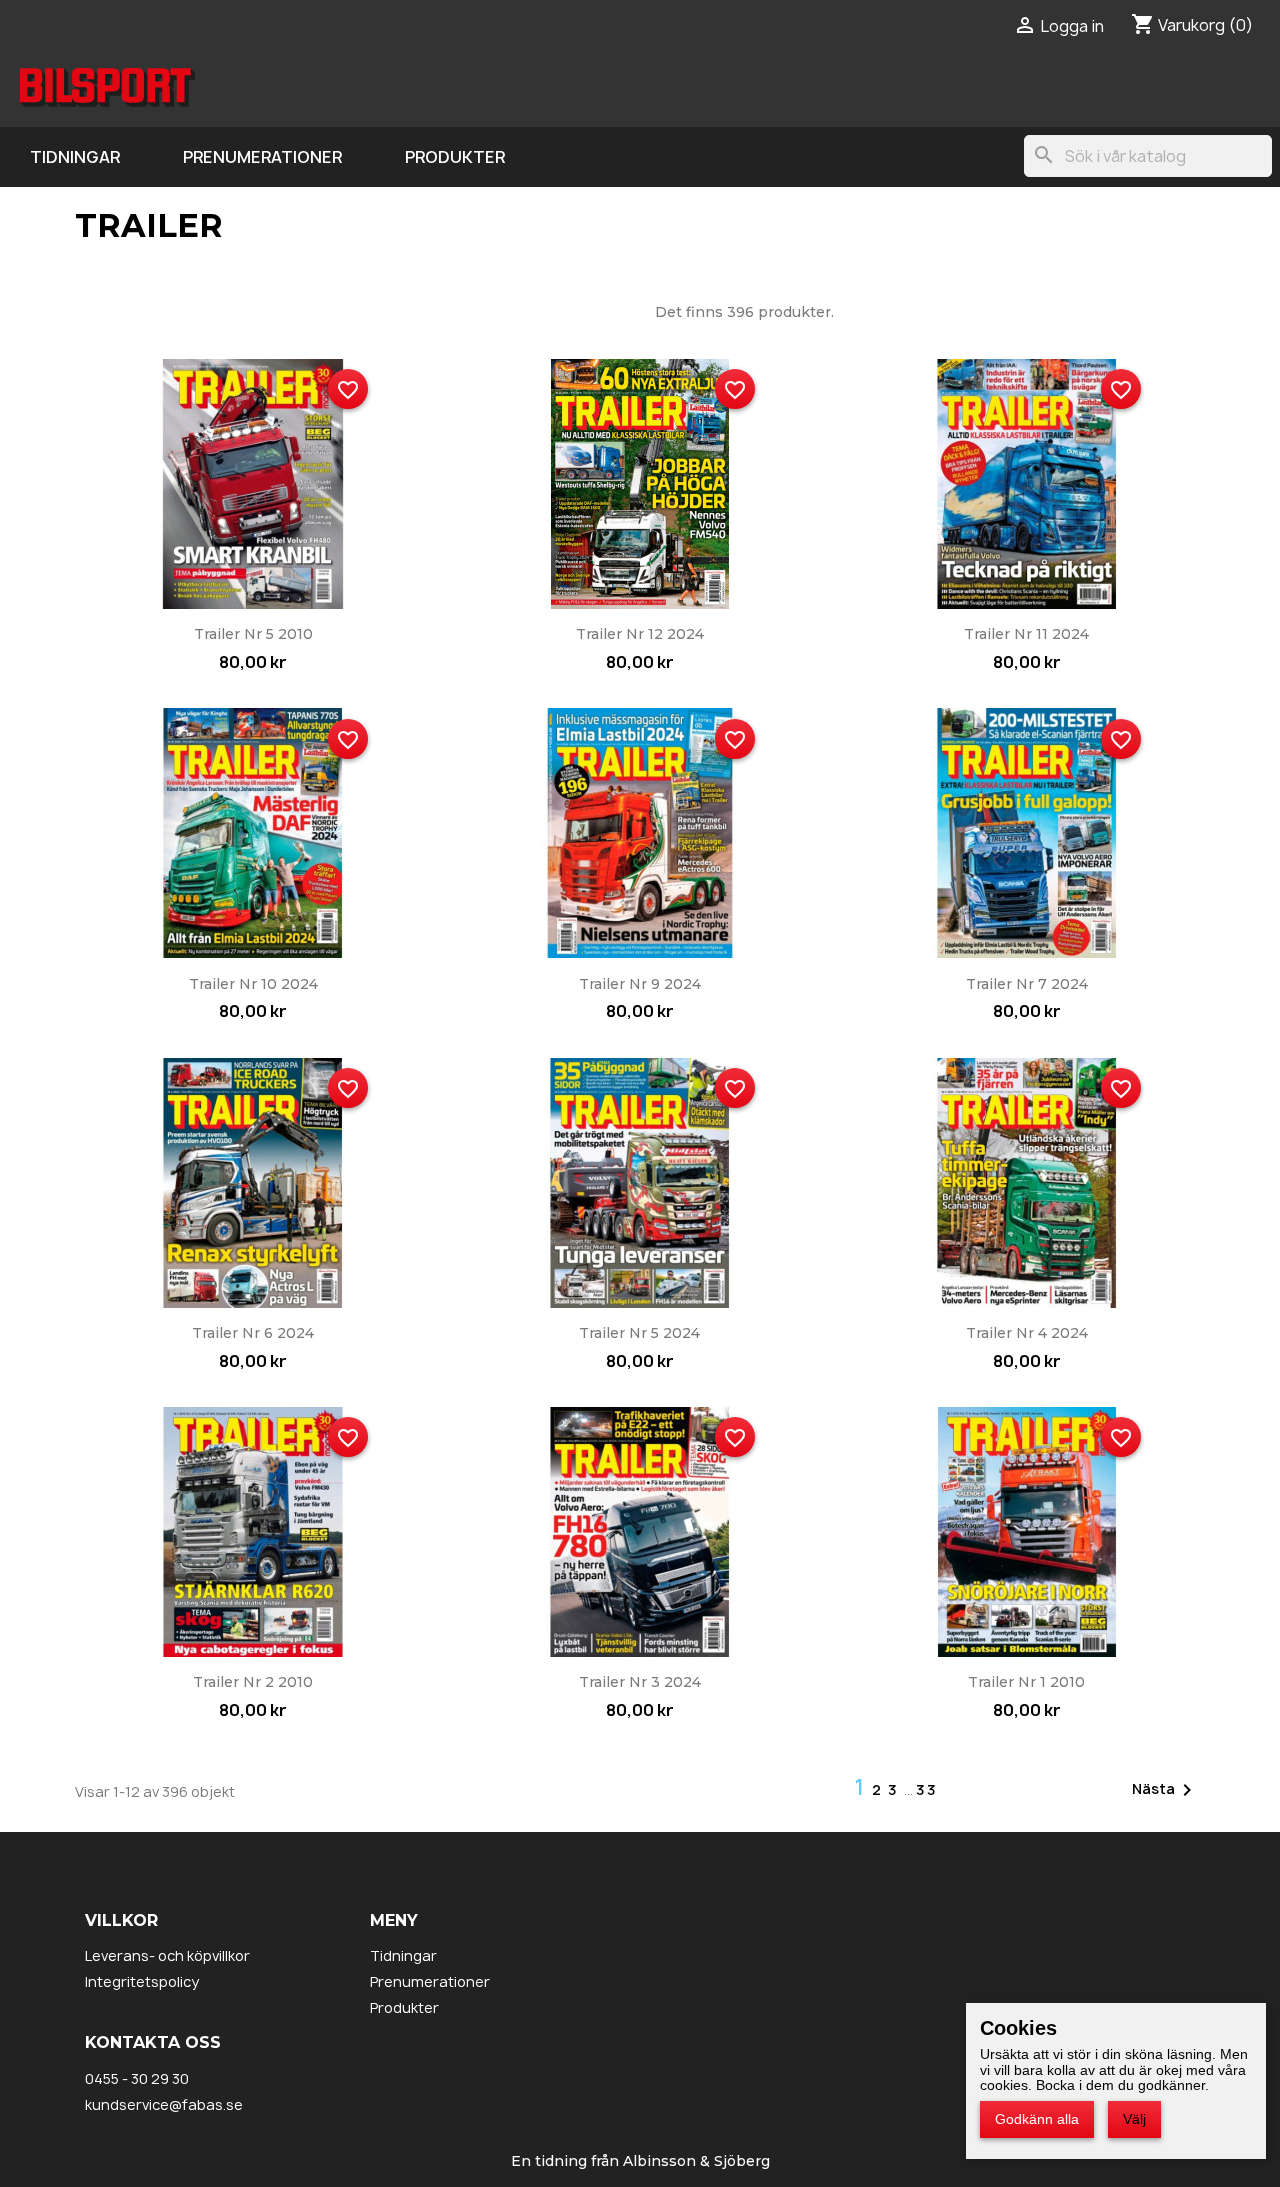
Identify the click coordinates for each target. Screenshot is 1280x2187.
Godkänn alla (1037, 2119)
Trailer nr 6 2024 (253, 1333)
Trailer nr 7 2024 (1027, 984)
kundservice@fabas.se (164, 2104)
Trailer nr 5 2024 (639, 1333)
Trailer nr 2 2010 (253, 1682)
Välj (1134, 2119)
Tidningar (75, 157)
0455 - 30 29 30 (137, 2078)
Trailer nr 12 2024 (640, 634)
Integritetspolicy (142, 1981)
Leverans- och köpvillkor (167, 1955)
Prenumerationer (262, 157)
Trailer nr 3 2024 (640, 1682)
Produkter (455, 157)
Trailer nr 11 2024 (1026, 634)
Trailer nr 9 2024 (640, 984)
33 (927, 1789)
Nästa (1165, 1790)
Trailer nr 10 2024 (253, 984)
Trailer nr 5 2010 (253, 634)
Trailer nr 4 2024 (1027, 1333)
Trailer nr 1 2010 (1026, 1682)
